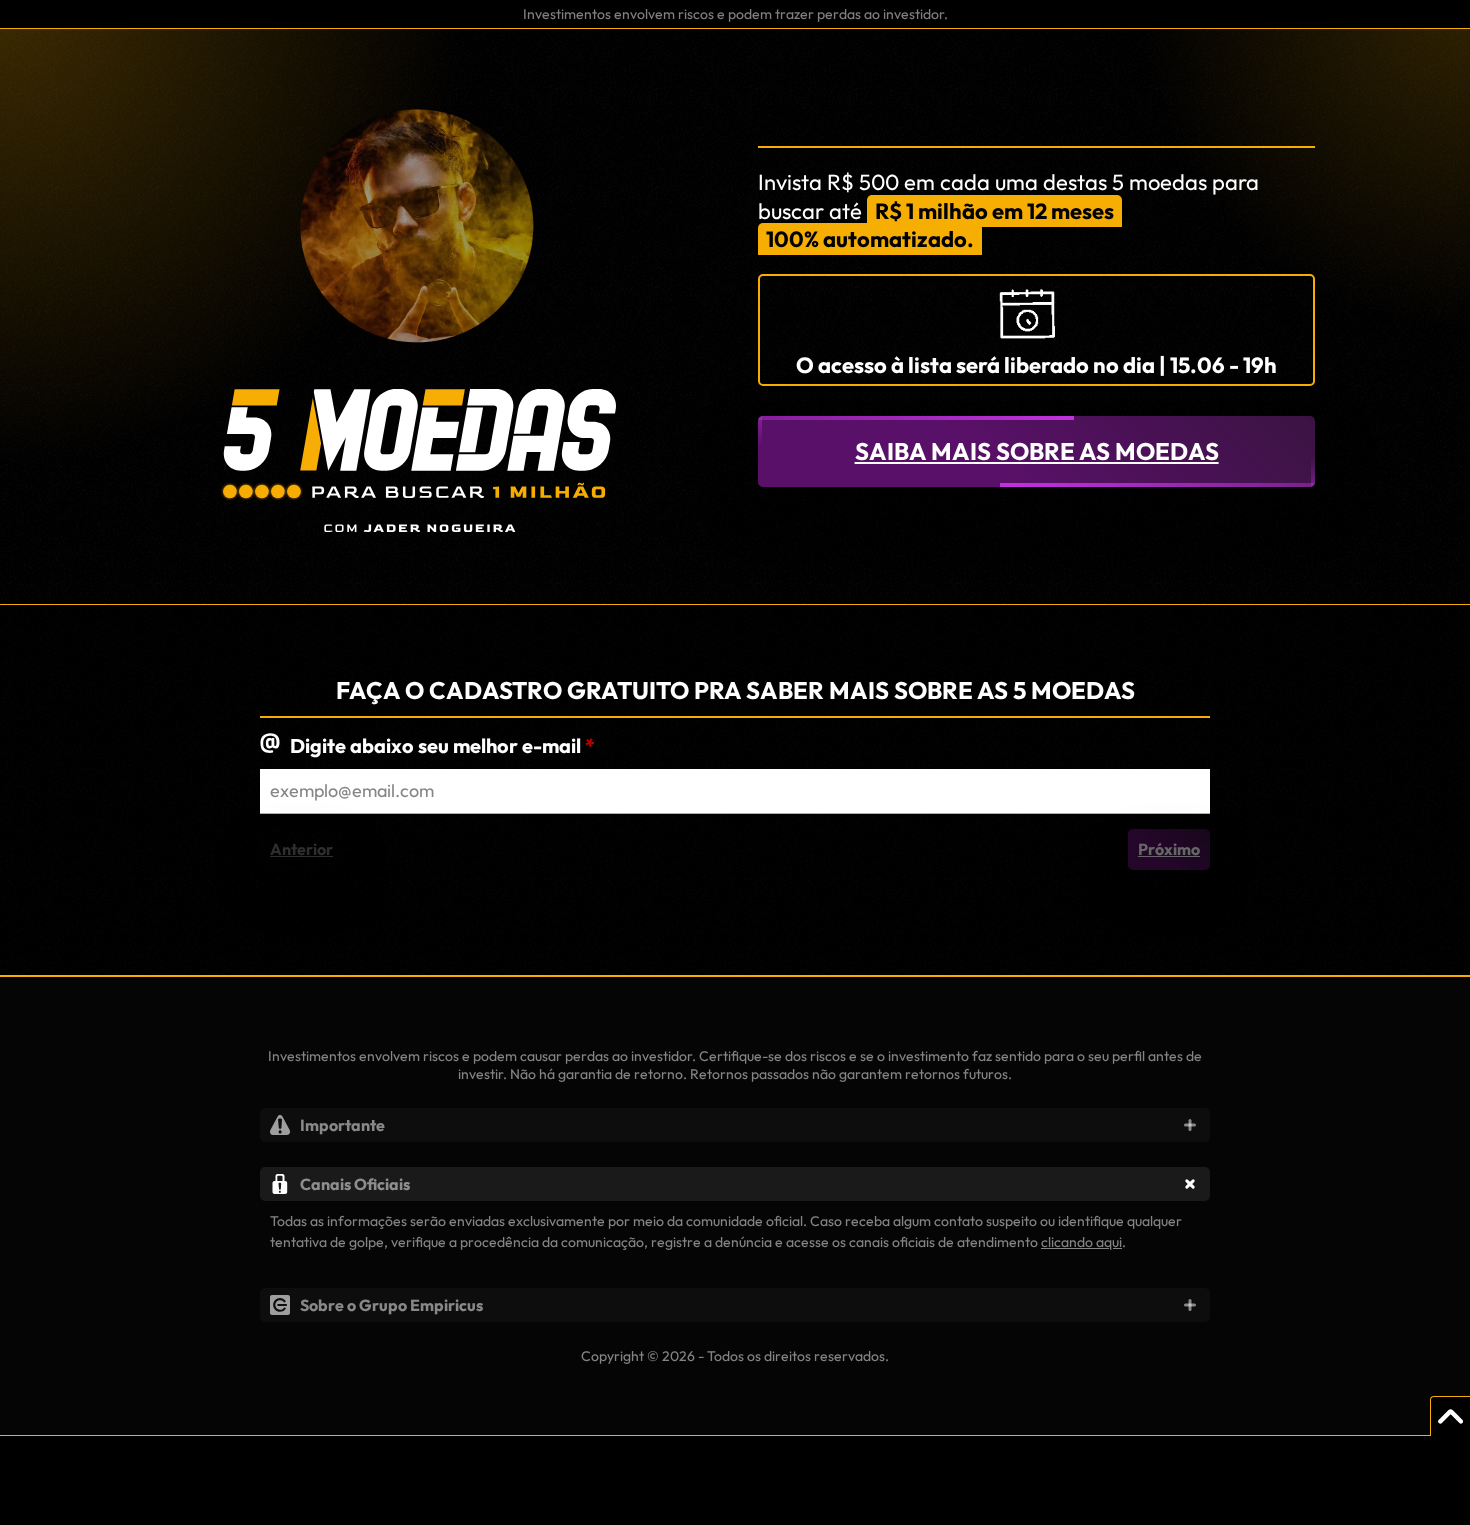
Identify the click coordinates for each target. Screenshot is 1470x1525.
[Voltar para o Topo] (1450, 1416)
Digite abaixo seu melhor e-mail (442, 745)
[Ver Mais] (1190, 1125)
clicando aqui (1081, 1242)
